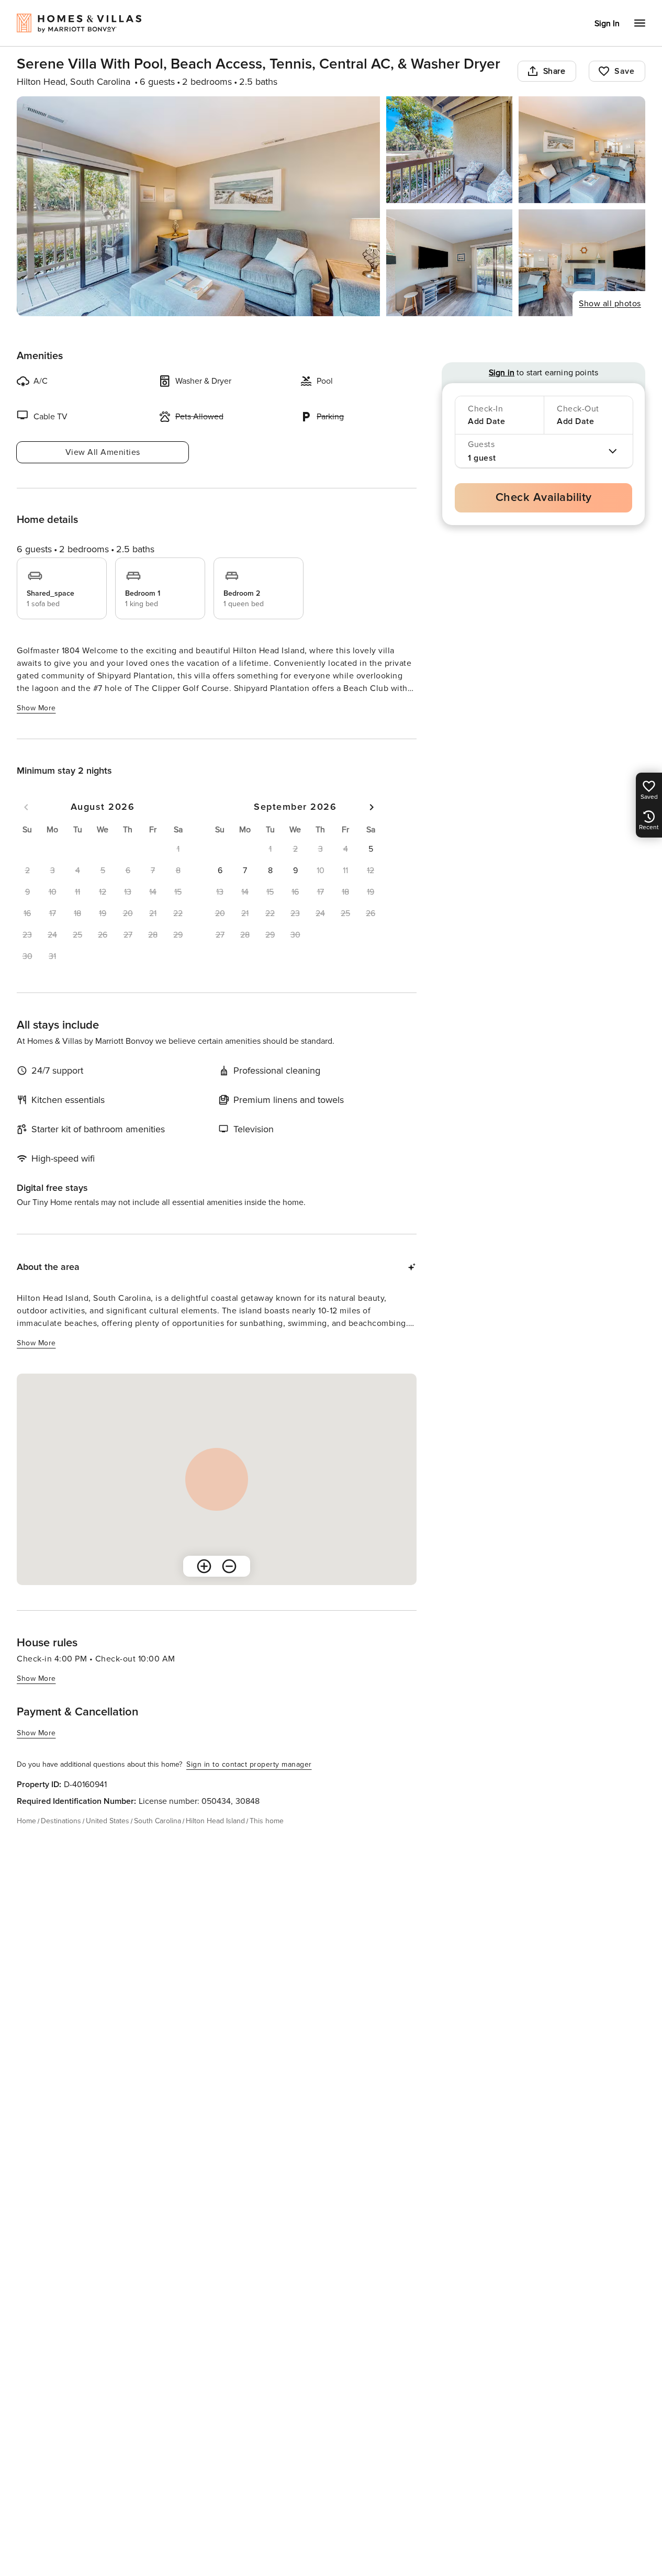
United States (108, 1821)
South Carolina (158, 1821)
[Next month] (372, 807)
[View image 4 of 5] (450, 263)
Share (554, 71)
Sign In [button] (607, 24)
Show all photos (610, 304)
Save (624, 71)
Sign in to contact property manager (249, 1764)
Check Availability (544, 498)
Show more (36, 708)
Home (26, 1821)
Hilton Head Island (215, 1821)
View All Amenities (103, 452)
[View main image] (198, 206)
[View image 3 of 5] (582, 150)
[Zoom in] (204, 1566)
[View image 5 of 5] (582, 263)
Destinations (61, 1821)
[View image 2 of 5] (450, 150)
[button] (371, 849)
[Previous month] (26, 807)
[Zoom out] (229, 1566)
